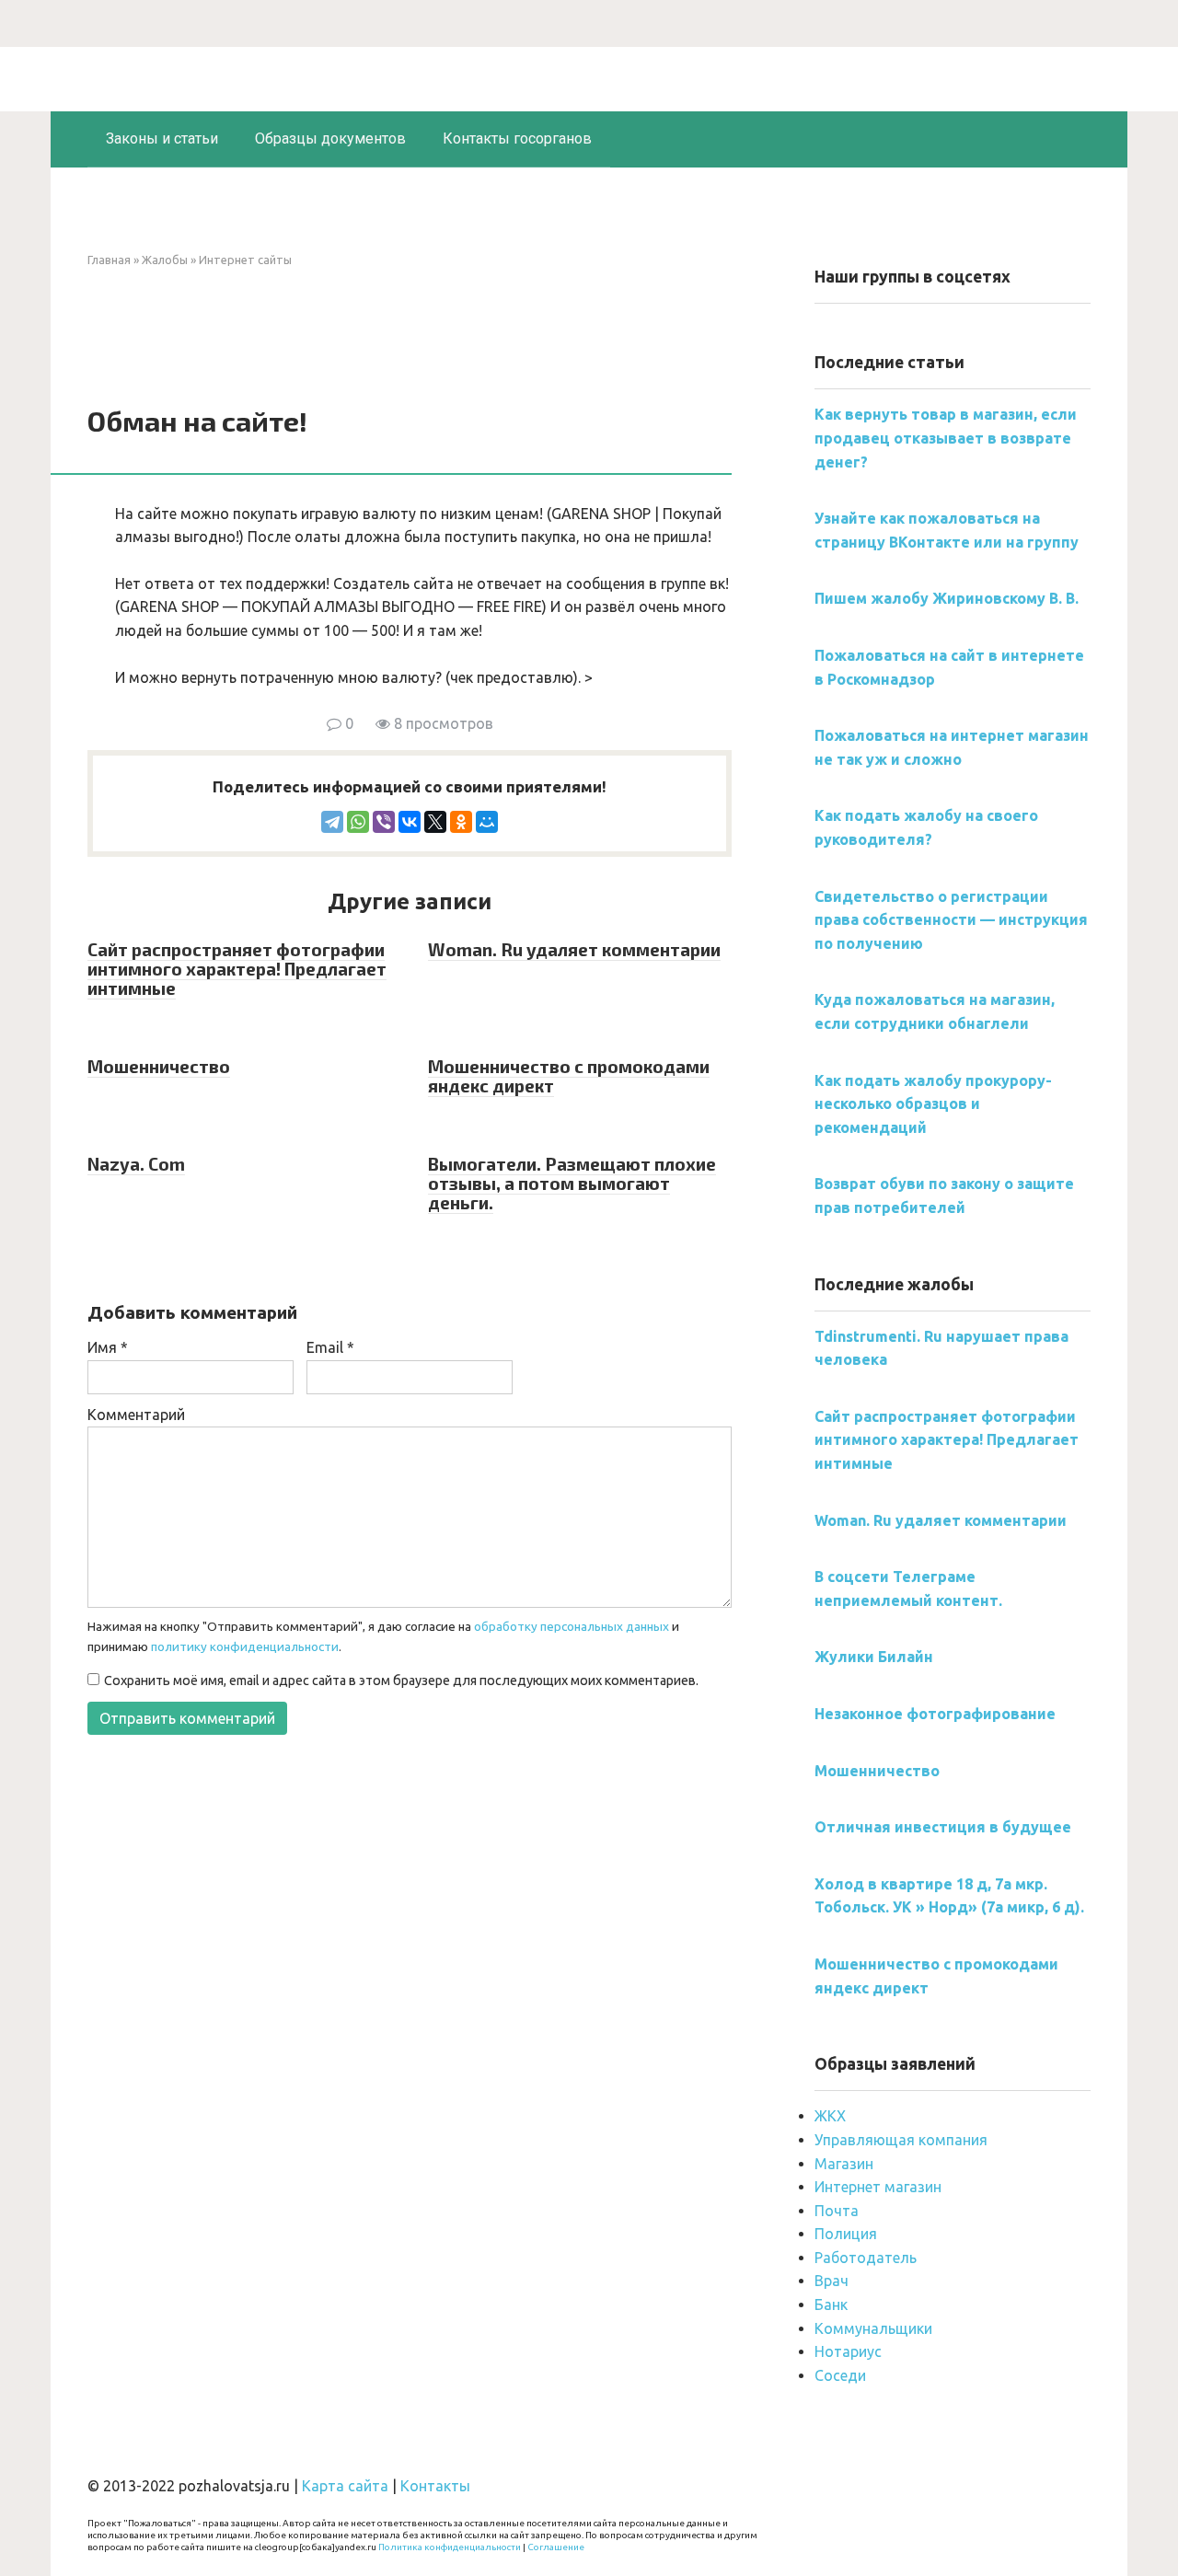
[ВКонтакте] (410, 822)
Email (330, 1347)
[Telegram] (332, 822)
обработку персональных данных (572, 1626)
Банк (831, 2305)
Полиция (846, 2234)
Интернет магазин (878, 2187)
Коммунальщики (873, 2328)
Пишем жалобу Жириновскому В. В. (947, 598)
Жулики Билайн (874, 1657)
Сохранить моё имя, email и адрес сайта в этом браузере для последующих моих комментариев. (401, 1681)
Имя (108, 1347)
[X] (435, 822)
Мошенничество (159, 1066)
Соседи (840, 2375)
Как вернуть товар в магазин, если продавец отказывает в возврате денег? (946, 438)
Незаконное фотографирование (935, 1714)
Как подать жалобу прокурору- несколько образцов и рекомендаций (933, 1104)
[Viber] (384, 822)
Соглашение (556, 2547)
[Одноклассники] (461, 822)
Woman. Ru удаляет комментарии (574, 949)
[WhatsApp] (358, 822)
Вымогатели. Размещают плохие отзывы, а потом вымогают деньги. (572, 1183)
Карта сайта (345, 2486)
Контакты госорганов (517, 139)
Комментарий (136, 1415)
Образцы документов (330, 139)
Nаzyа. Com (136, 1164)
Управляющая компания (901, 2140)
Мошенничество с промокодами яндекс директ (569, 1076)
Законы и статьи (162, 139)
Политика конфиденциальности (450, 2547)
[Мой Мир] (487, 822)
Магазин (844, 2164)
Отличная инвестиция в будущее (943, 1827)
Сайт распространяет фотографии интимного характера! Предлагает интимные (237, 969)
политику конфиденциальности (245, 1646)
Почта (837, 2211)
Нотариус (848, 2351)
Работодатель (866, 2258)
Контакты (435, 2486)
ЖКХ (830, 2116)
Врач (832, 2281)
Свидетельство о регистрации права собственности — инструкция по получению (951, 920)
